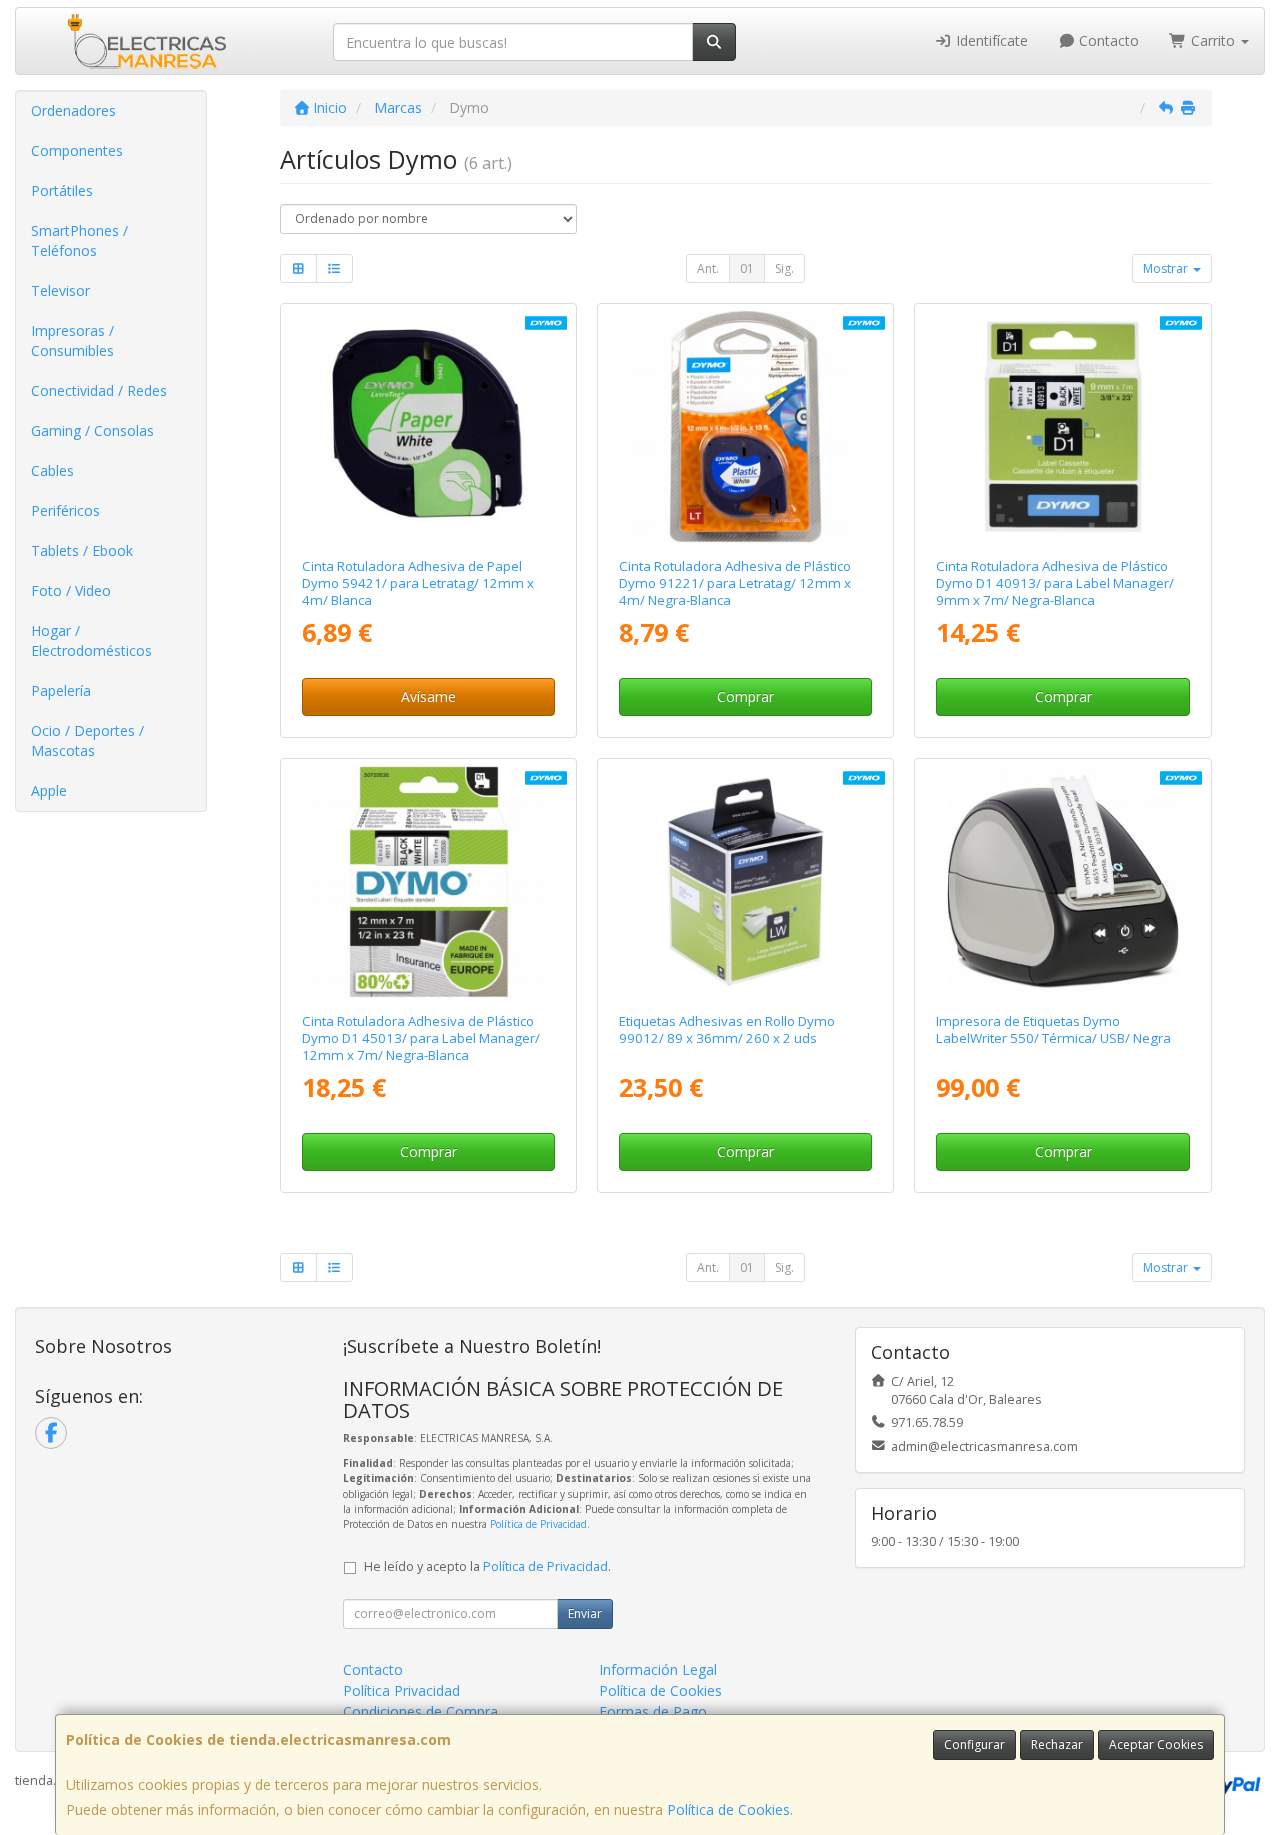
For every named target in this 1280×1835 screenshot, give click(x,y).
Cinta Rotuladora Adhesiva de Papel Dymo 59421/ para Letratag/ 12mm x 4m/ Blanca (418, 583)
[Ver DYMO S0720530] (428, 881)
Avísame (428, 696)
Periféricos (65, 510)
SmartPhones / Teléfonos (79, 240)
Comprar (745, 696)
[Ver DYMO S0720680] (1063, 426)
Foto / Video (71, 590)
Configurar (974, 1744)
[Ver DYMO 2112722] (1063, 881)
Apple (49, 790)
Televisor (60, 290)
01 (747, 268)
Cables (52, 470)
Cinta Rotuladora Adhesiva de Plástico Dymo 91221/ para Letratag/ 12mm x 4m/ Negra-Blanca (735, 583)
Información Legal (658, 1669)
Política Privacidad (401, 1690)
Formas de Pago (653, 1711)
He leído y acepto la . (487, 1566)
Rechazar (1057, 1744)
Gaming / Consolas (92, 430)
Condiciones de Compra (420, 1711)
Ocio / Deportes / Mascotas (87, 740)
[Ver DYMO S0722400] (745, 881)
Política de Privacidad (538, 1524)
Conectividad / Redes (99, 390)
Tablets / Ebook (82, 550)
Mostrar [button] (1167, 268)
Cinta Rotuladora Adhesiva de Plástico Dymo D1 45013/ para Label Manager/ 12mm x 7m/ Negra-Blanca (421, 1038)
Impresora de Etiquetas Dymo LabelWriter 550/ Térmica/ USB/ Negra (1053, 1029)
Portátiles (62, 190)
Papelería (61, 690)
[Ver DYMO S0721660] (745, 426)
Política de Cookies (728, 1809)
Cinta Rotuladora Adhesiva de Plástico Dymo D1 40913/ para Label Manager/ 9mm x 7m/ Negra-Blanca (1055, 583)
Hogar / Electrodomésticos (91, 640)
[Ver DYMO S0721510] (428, 426)
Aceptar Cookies (1156, 1744)
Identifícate (990, 40)
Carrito (1213, 40)
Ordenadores (73, 110)
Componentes (77, 150)
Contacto (1107, 40)
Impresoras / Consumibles (72, 340)
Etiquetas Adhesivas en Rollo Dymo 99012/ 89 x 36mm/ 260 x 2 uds (727, 1029)
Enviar (585, 1613)
